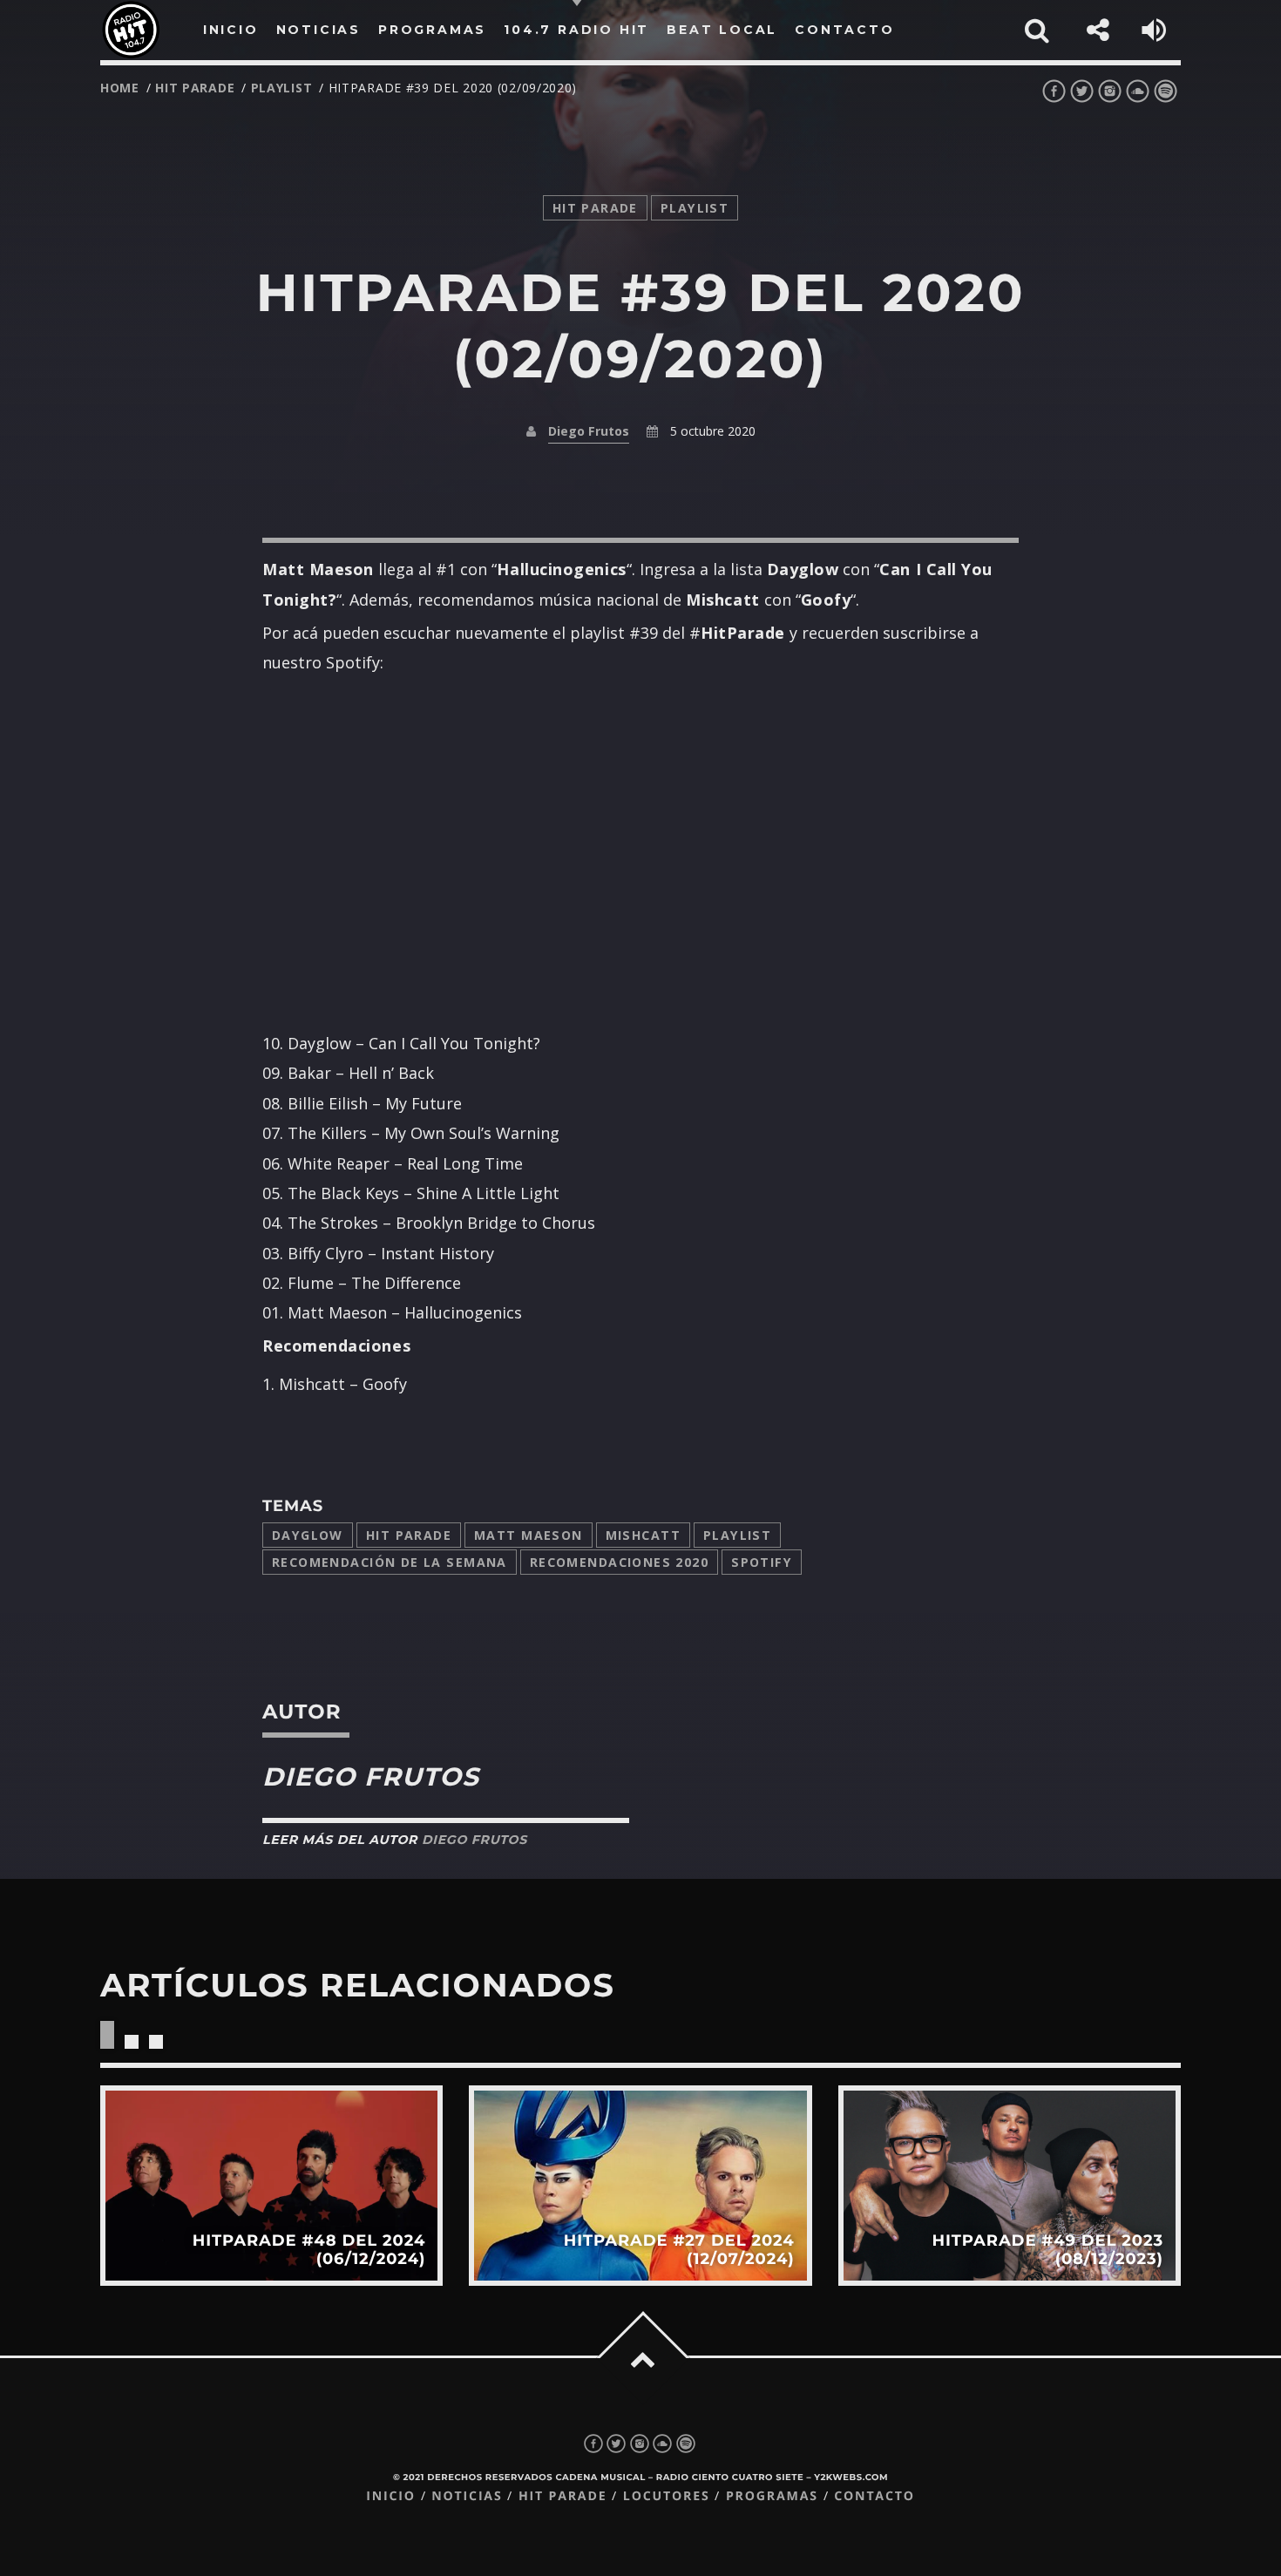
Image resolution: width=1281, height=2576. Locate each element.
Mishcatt (643, 1535)
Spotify (762, 1562)
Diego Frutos (589, 431)
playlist (282, 88)
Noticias (467, 2496)
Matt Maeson (529, 1535)
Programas (772, 2496)
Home (120, 88)
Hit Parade (195, 88)
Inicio (391, 2496)
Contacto (874, 2496)
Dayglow (308, 1535)
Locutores (667, 2496)
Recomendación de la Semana (390, 1562)
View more (271, 2185)
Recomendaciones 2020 (619, 1562)
